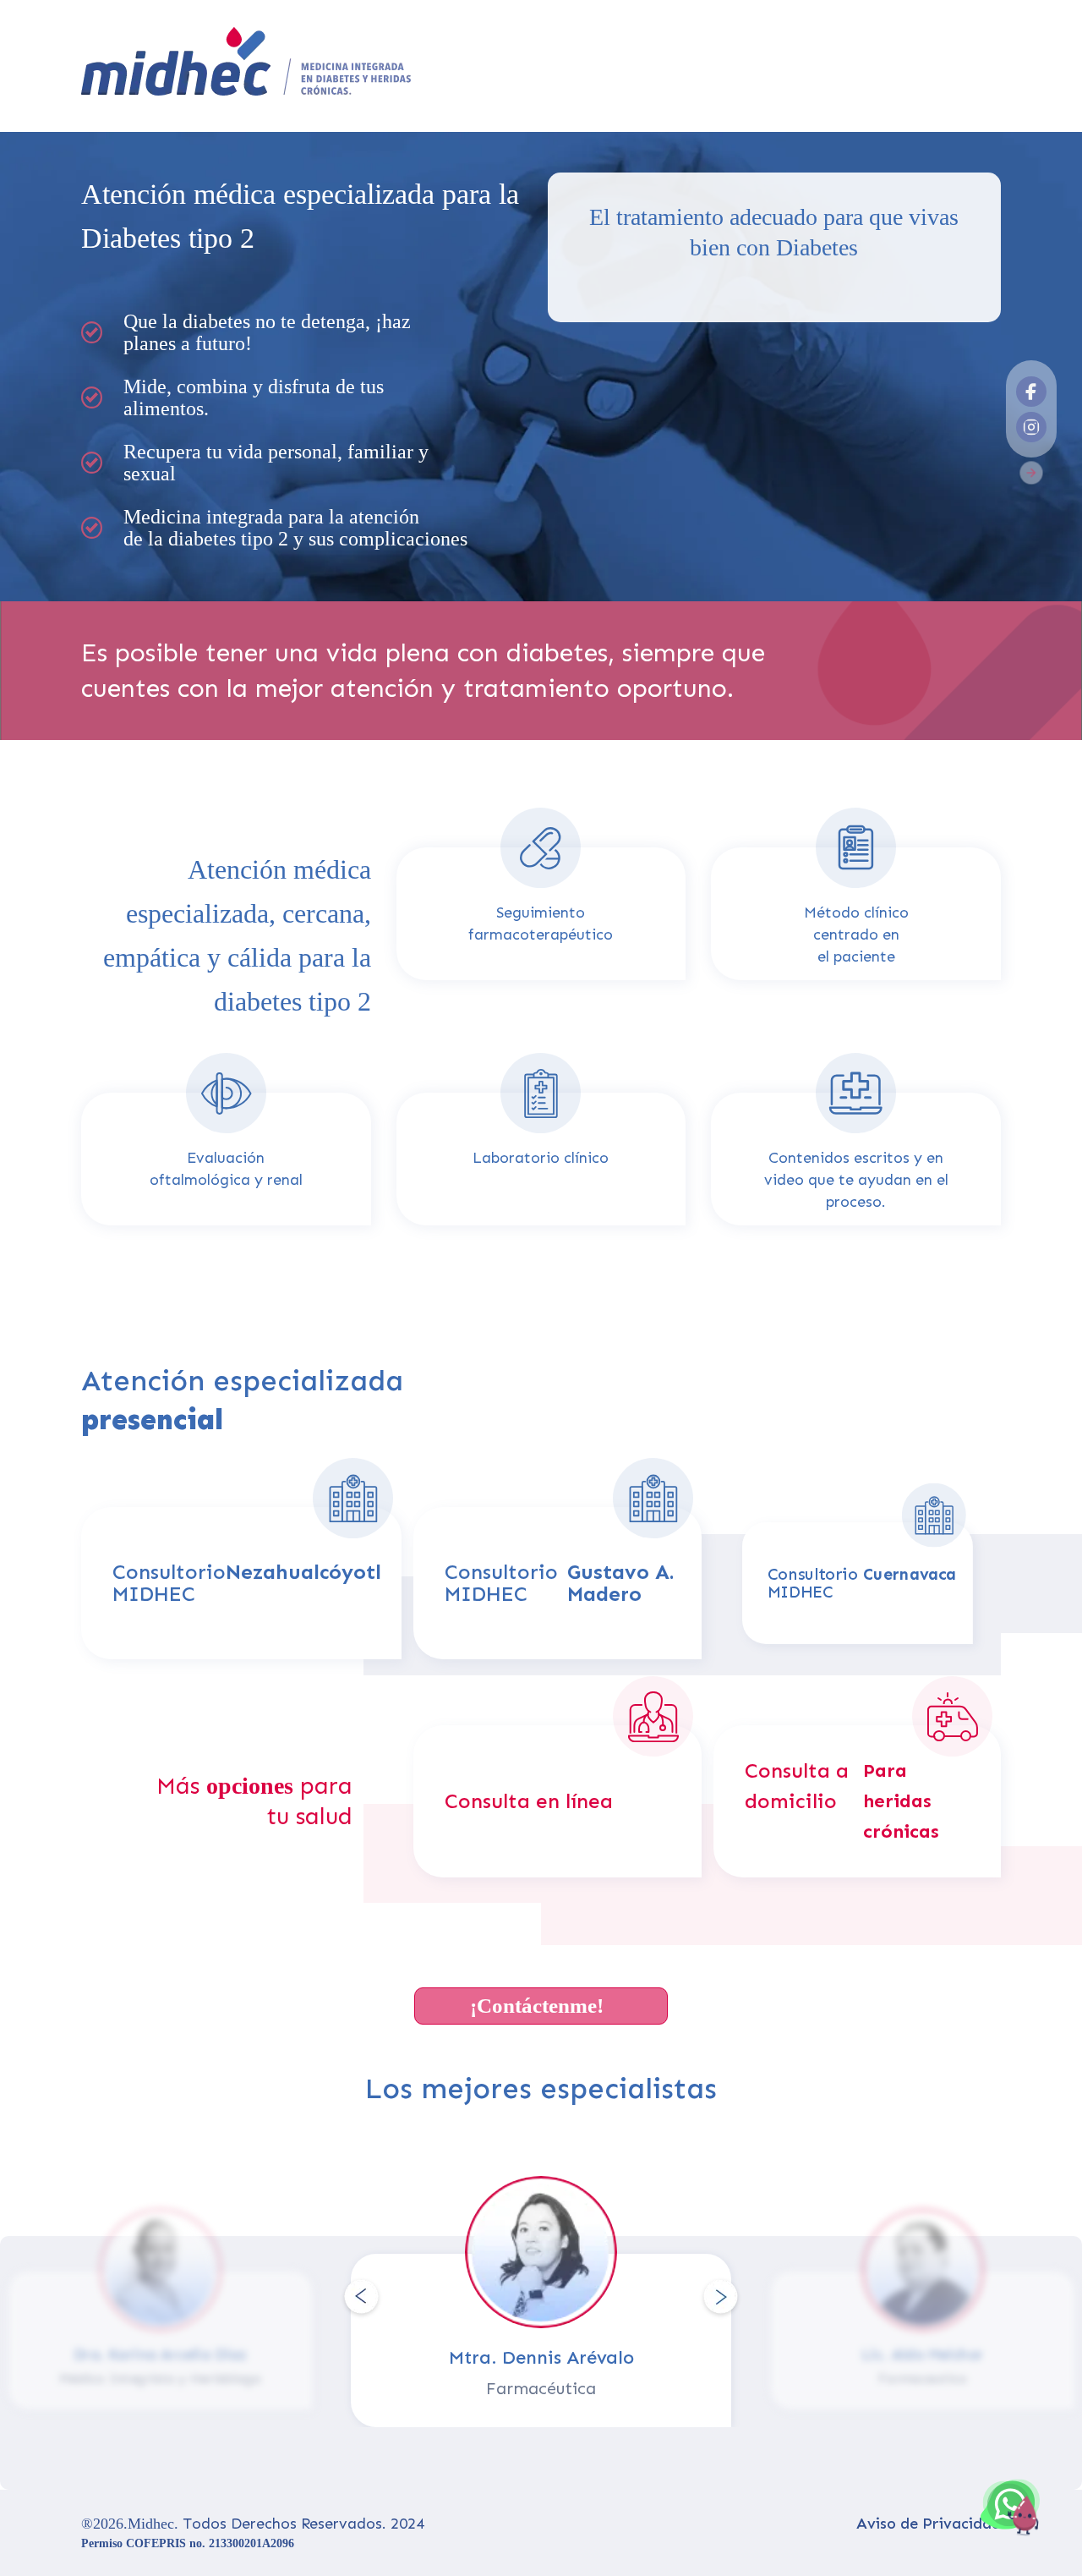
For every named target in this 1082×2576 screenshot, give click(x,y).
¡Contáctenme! (537, 2006)
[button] (372, 2298)
